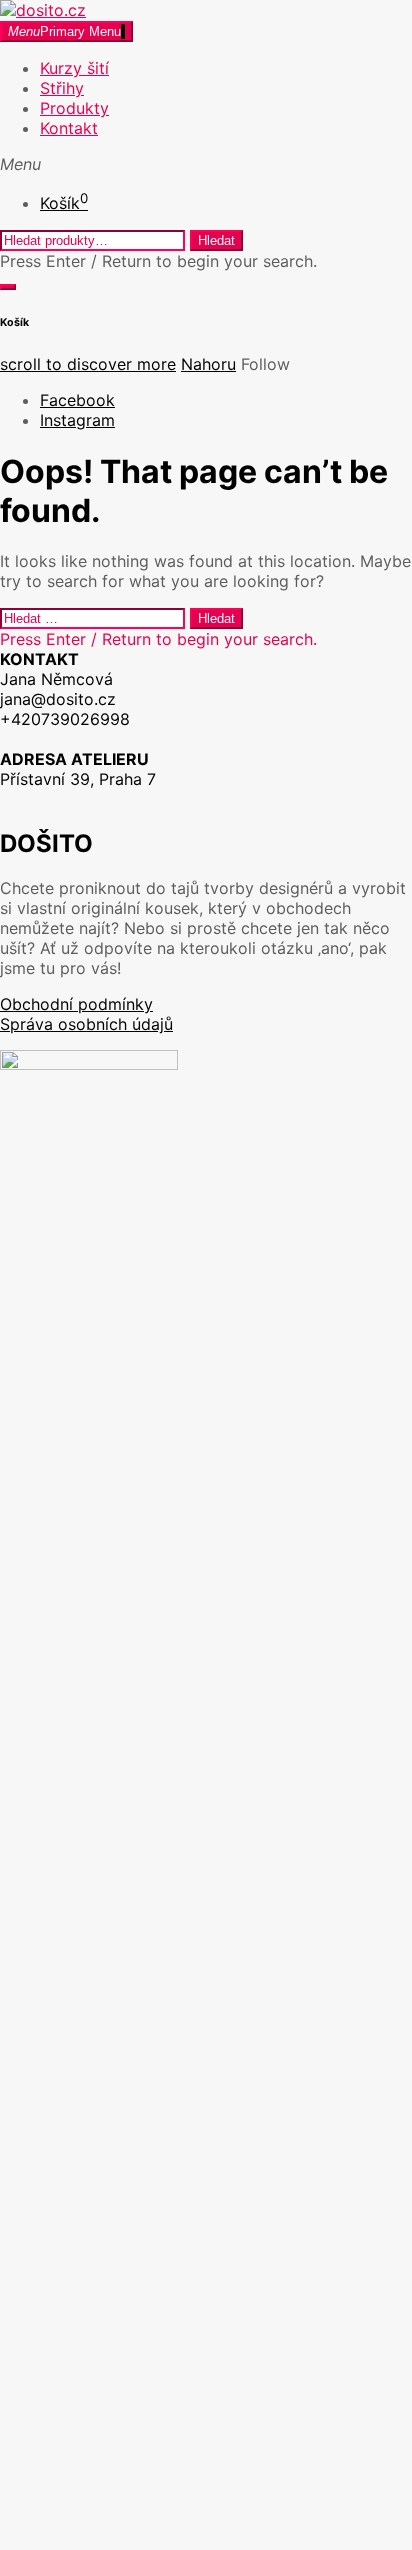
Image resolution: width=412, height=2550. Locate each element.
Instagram (77, 420)
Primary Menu (64, 31)
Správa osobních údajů (86, 1024)
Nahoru (208, 364)
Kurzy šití (74, 68)
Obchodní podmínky (76, 1004)
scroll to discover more (88, 364)
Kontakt (69, 128)
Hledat (216, 240)
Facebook (77, 400)
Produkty (74, 108)
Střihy (62, 88)
